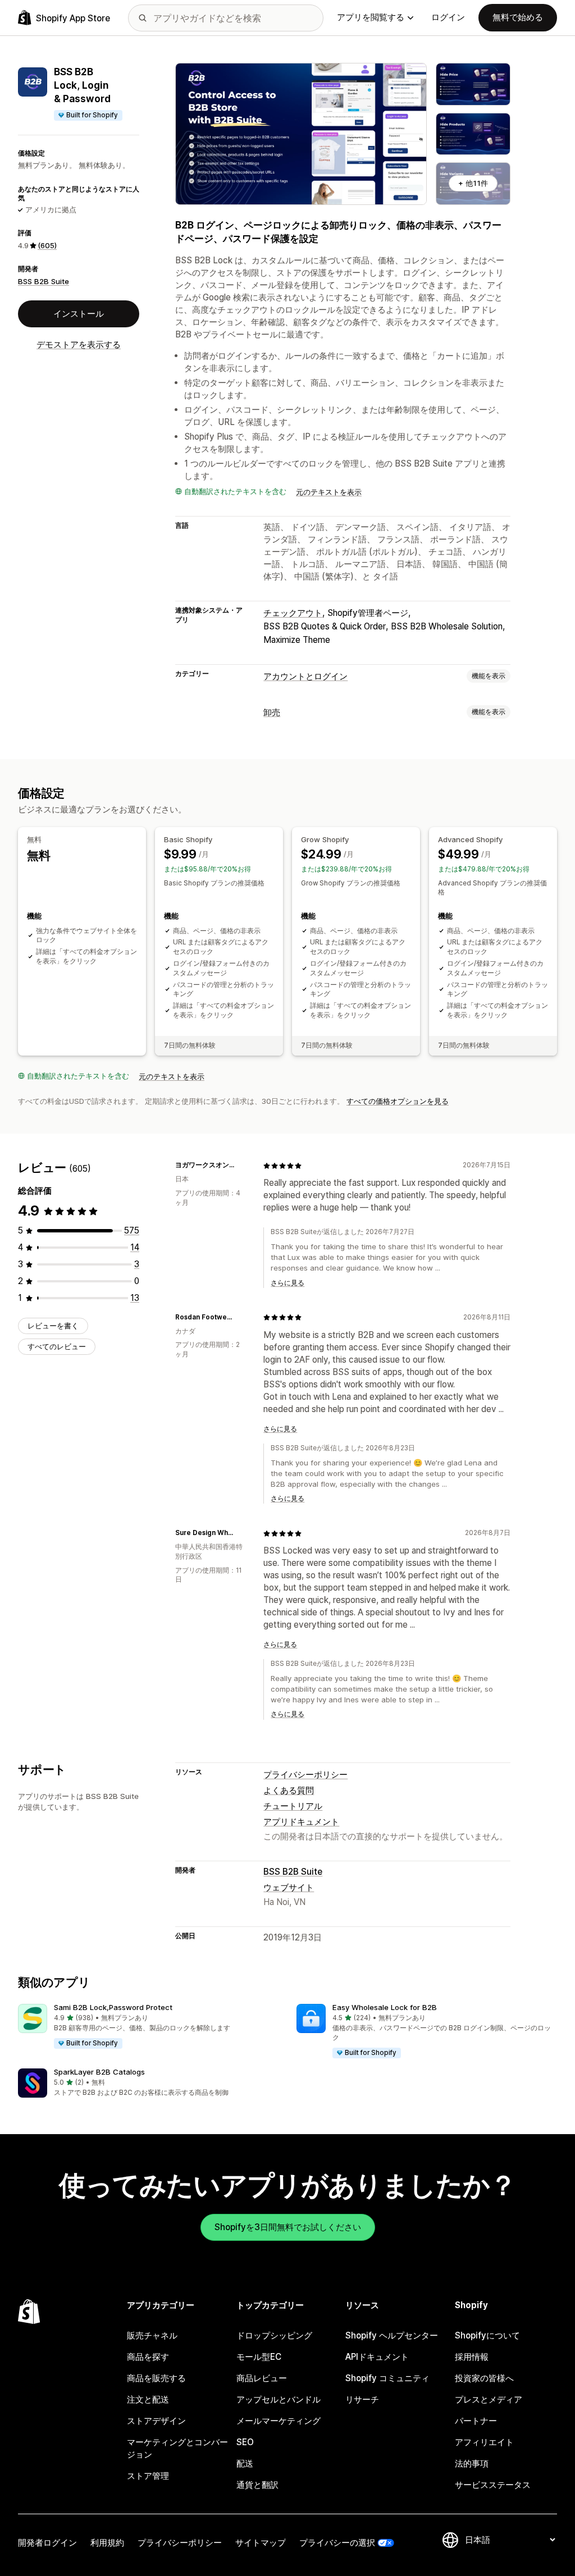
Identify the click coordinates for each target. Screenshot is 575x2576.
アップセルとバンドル (279, 2399)
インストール (79, 314)
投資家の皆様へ (484, 2378)
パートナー (476, 2421)
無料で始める (518, 17)
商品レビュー (262, 2378)
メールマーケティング (279, 2421)
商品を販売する (156, 2378)
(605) (47, 245)
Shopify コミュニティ (387, 2378)
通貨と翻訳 (257, 2485)
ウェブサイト (289, 1887)
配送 (245, 2463)
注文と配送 (148, 2399)
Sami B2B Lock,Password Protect (113, 2007)
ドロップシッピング (274, 2335)
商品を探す (148, 2357)
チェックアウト (293, 613)
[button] (148, 2027)
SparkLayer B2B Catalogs (99, 2072)
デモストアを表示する (79, 344)
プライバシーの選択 (337, 2543)
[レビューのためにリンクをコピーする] (241, 1166)
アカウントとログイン (305, 676)
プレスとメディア (489, 2399)
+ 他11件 (473, 183)
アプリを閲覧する (371, 17)
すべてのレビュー (57, 1346)
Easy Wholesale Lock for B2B (385, 2007)
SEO (245, 2442)
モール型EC (259, 2357)
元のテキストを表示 (329, 492)
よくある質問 (289, 1790)
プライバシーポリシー (305, 1775)
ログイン (448, 17)
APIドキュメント (377, 2357)
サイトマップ (261, 2543)
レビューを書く (53, 1326)
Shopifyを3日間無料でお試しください (288, 2227)
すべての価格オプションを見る (398, 1101)
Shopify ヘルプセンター (392, 2335)
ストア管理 (148, 2476)
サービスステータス (493, 2485)
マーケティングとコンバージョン (177, 2448)
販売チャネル (152, 2335)
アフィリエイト (484, 2442)
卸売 (272, 712)
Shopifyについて (487, 2335)
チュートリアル (293, 1806)
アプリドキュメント (301, 1822)
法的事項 (472, 2463)
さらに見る (287, 1283)
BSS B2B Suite (44, 281)
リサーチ (362, 2399)
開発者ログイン (47, 2543)
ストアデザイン (156, 2421)
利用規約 (107, 2543)
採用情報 (472, 2357)
